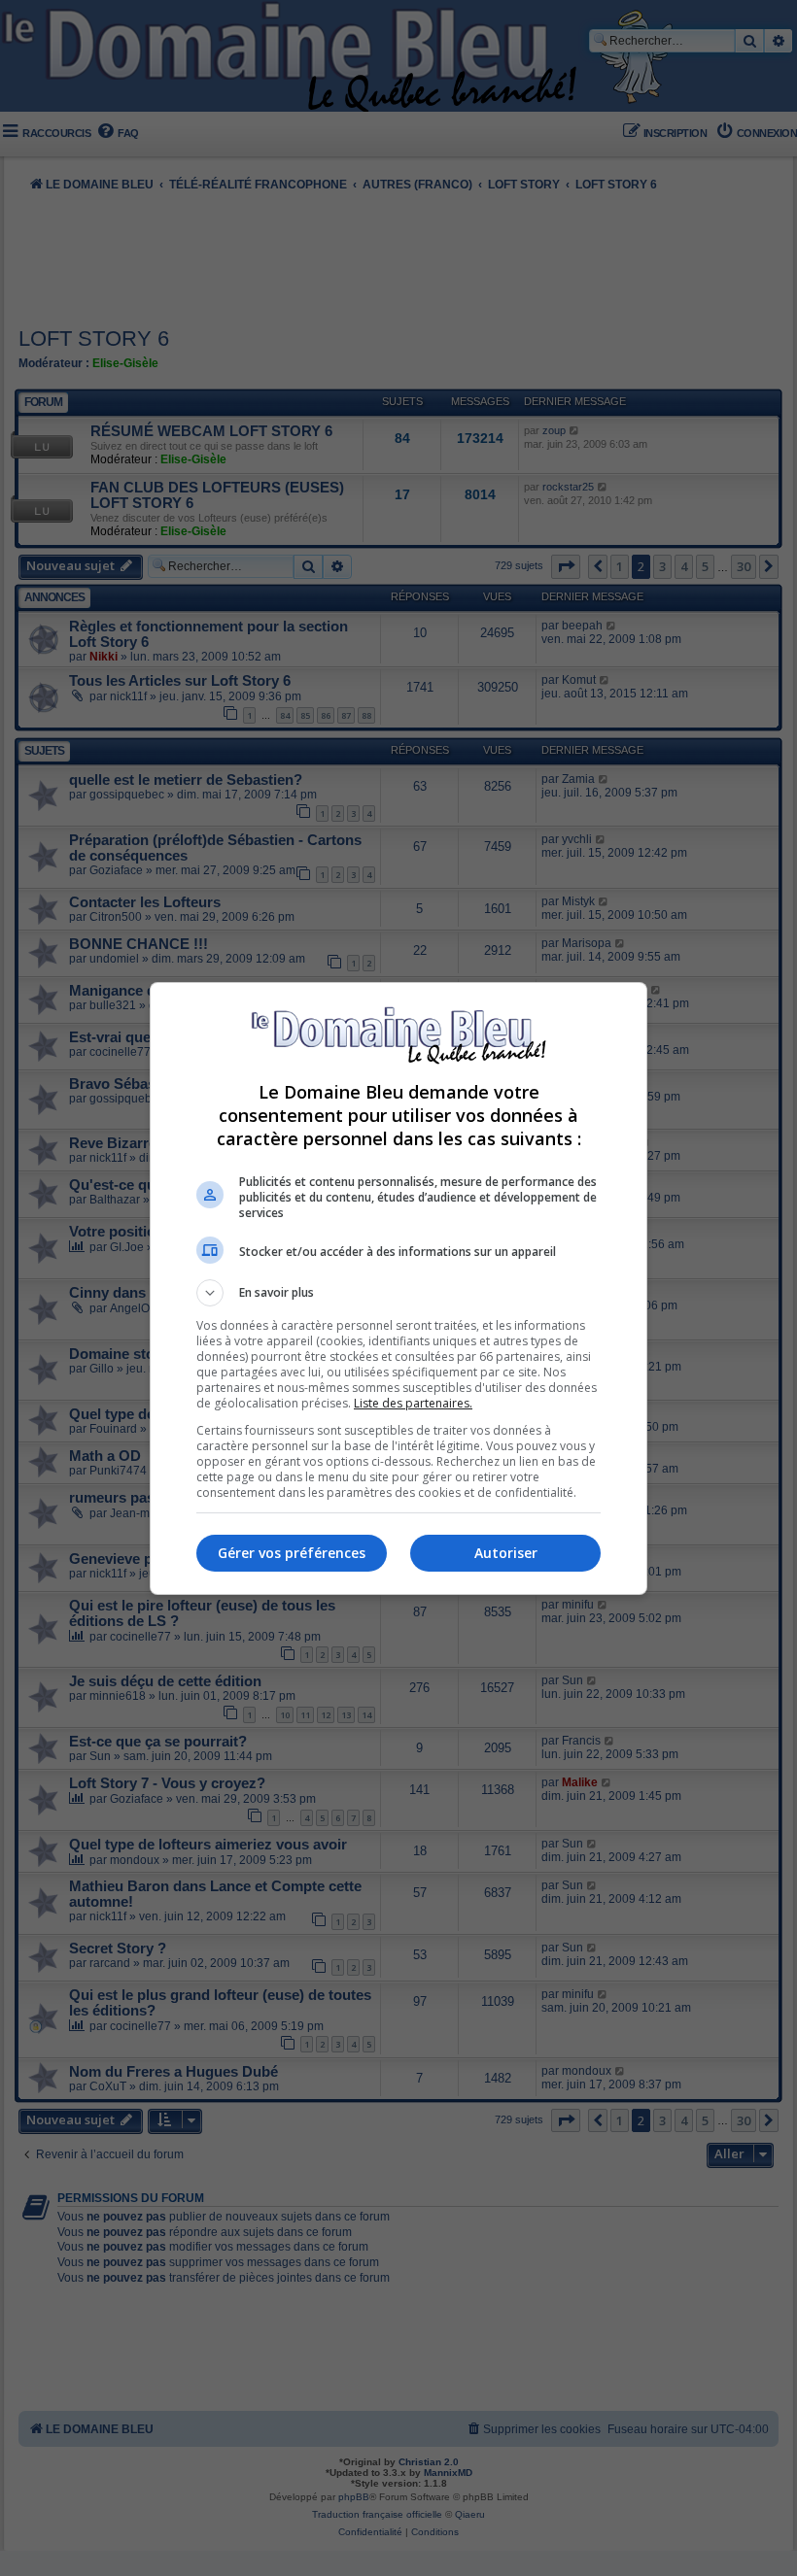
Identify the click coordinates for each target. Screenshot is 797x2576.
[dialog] (398, 1288)
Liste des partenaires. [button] (413, 1403)
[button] (398, 1293)
